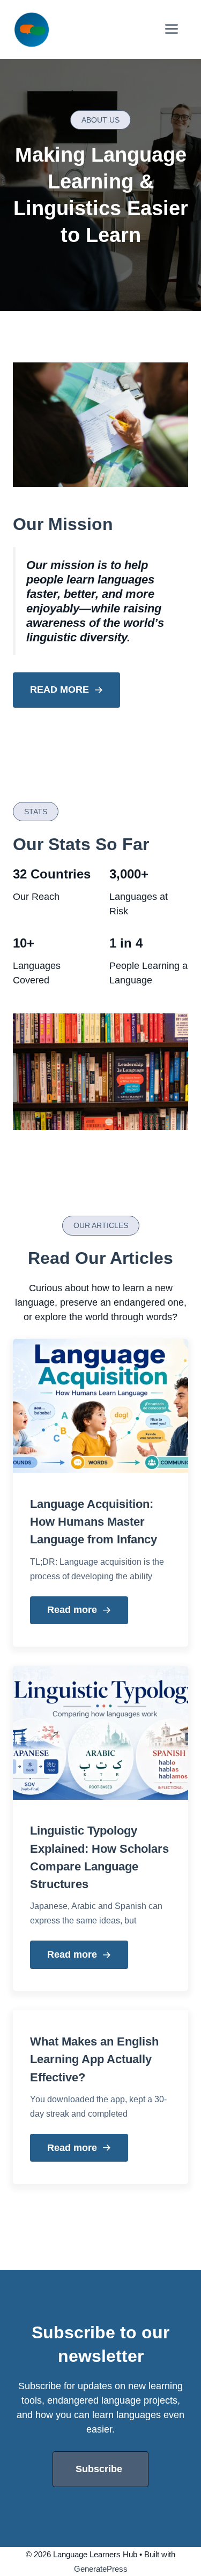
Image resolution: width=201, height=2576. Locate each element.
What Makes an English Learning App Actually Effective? (94, 2059)
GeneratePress (101, 2569)
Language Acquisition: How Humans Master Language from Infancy (94, 1522)
